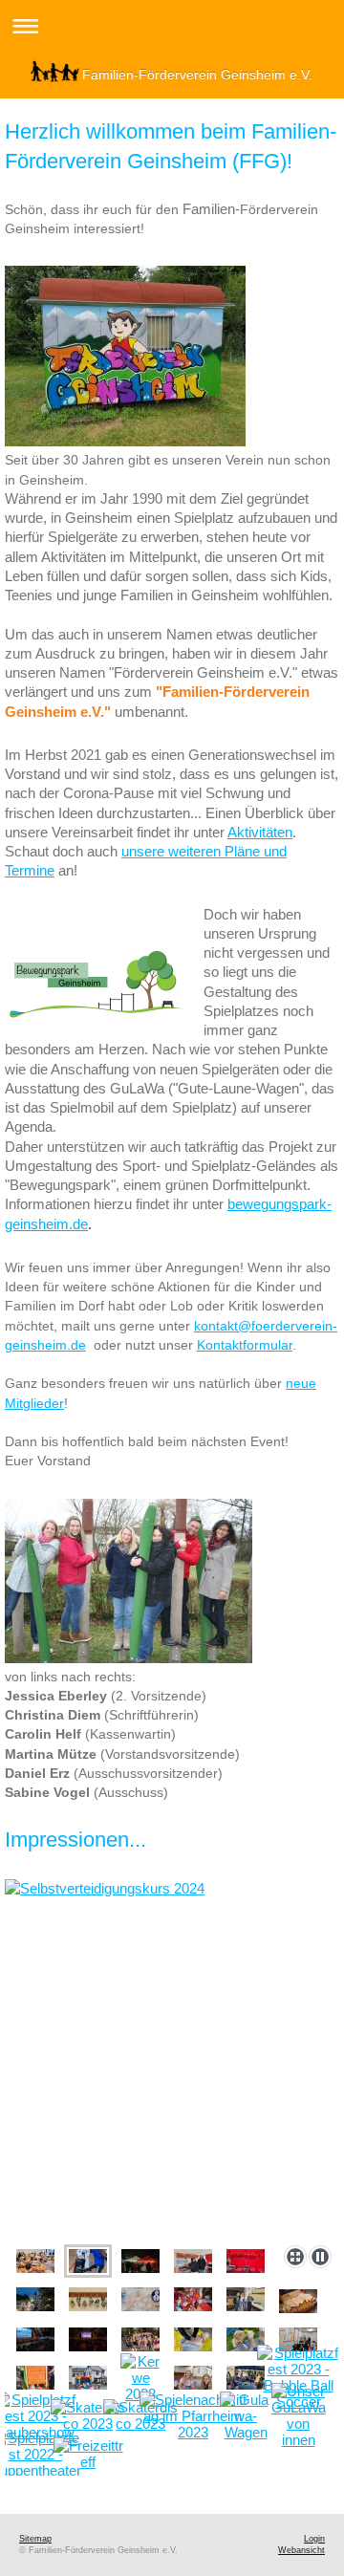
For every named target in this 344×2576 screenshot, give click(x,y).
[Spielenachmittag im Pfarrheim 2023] (193, 2416)
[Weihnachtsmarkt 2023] (140, 2261)
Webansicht (301, 2550)
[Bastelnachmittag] (193, 2299)
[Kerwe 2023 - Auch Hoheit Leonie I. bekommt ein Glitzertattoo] (193, 2378)
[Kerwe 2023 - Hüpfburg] (88, 2378)
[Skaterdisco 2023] (88, 2415)
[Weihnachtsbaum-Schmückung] (35, 2299)
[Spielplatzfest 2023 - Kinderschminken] (246, 2378)
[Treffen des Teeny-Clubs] (298, 2339)
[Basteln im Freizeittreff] (88, 2454)
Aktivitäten (260, 832)
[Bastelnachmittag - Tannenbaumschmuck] (88, 2299)
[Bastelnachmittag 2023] (140, 2299)
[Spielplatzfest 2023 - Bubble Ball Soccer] (299, 2377)
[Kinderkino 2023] (298, 2301)
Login (314, 2539)
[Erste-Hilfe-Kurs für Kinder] (140, 2339)
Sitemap (35, 2539)
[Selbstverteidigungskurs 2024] (172, 2058)
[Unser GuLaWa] (246, 2416)
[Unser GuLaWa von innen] (299, 2415)
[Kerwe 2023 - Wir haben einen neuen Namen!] (35, 2378)
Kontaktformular (245, 1345)
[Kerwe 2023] (140, 2378)
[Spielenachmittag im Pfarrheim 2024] (35, 2261)
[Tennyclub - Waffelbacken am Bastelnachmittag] (246, 2299)
